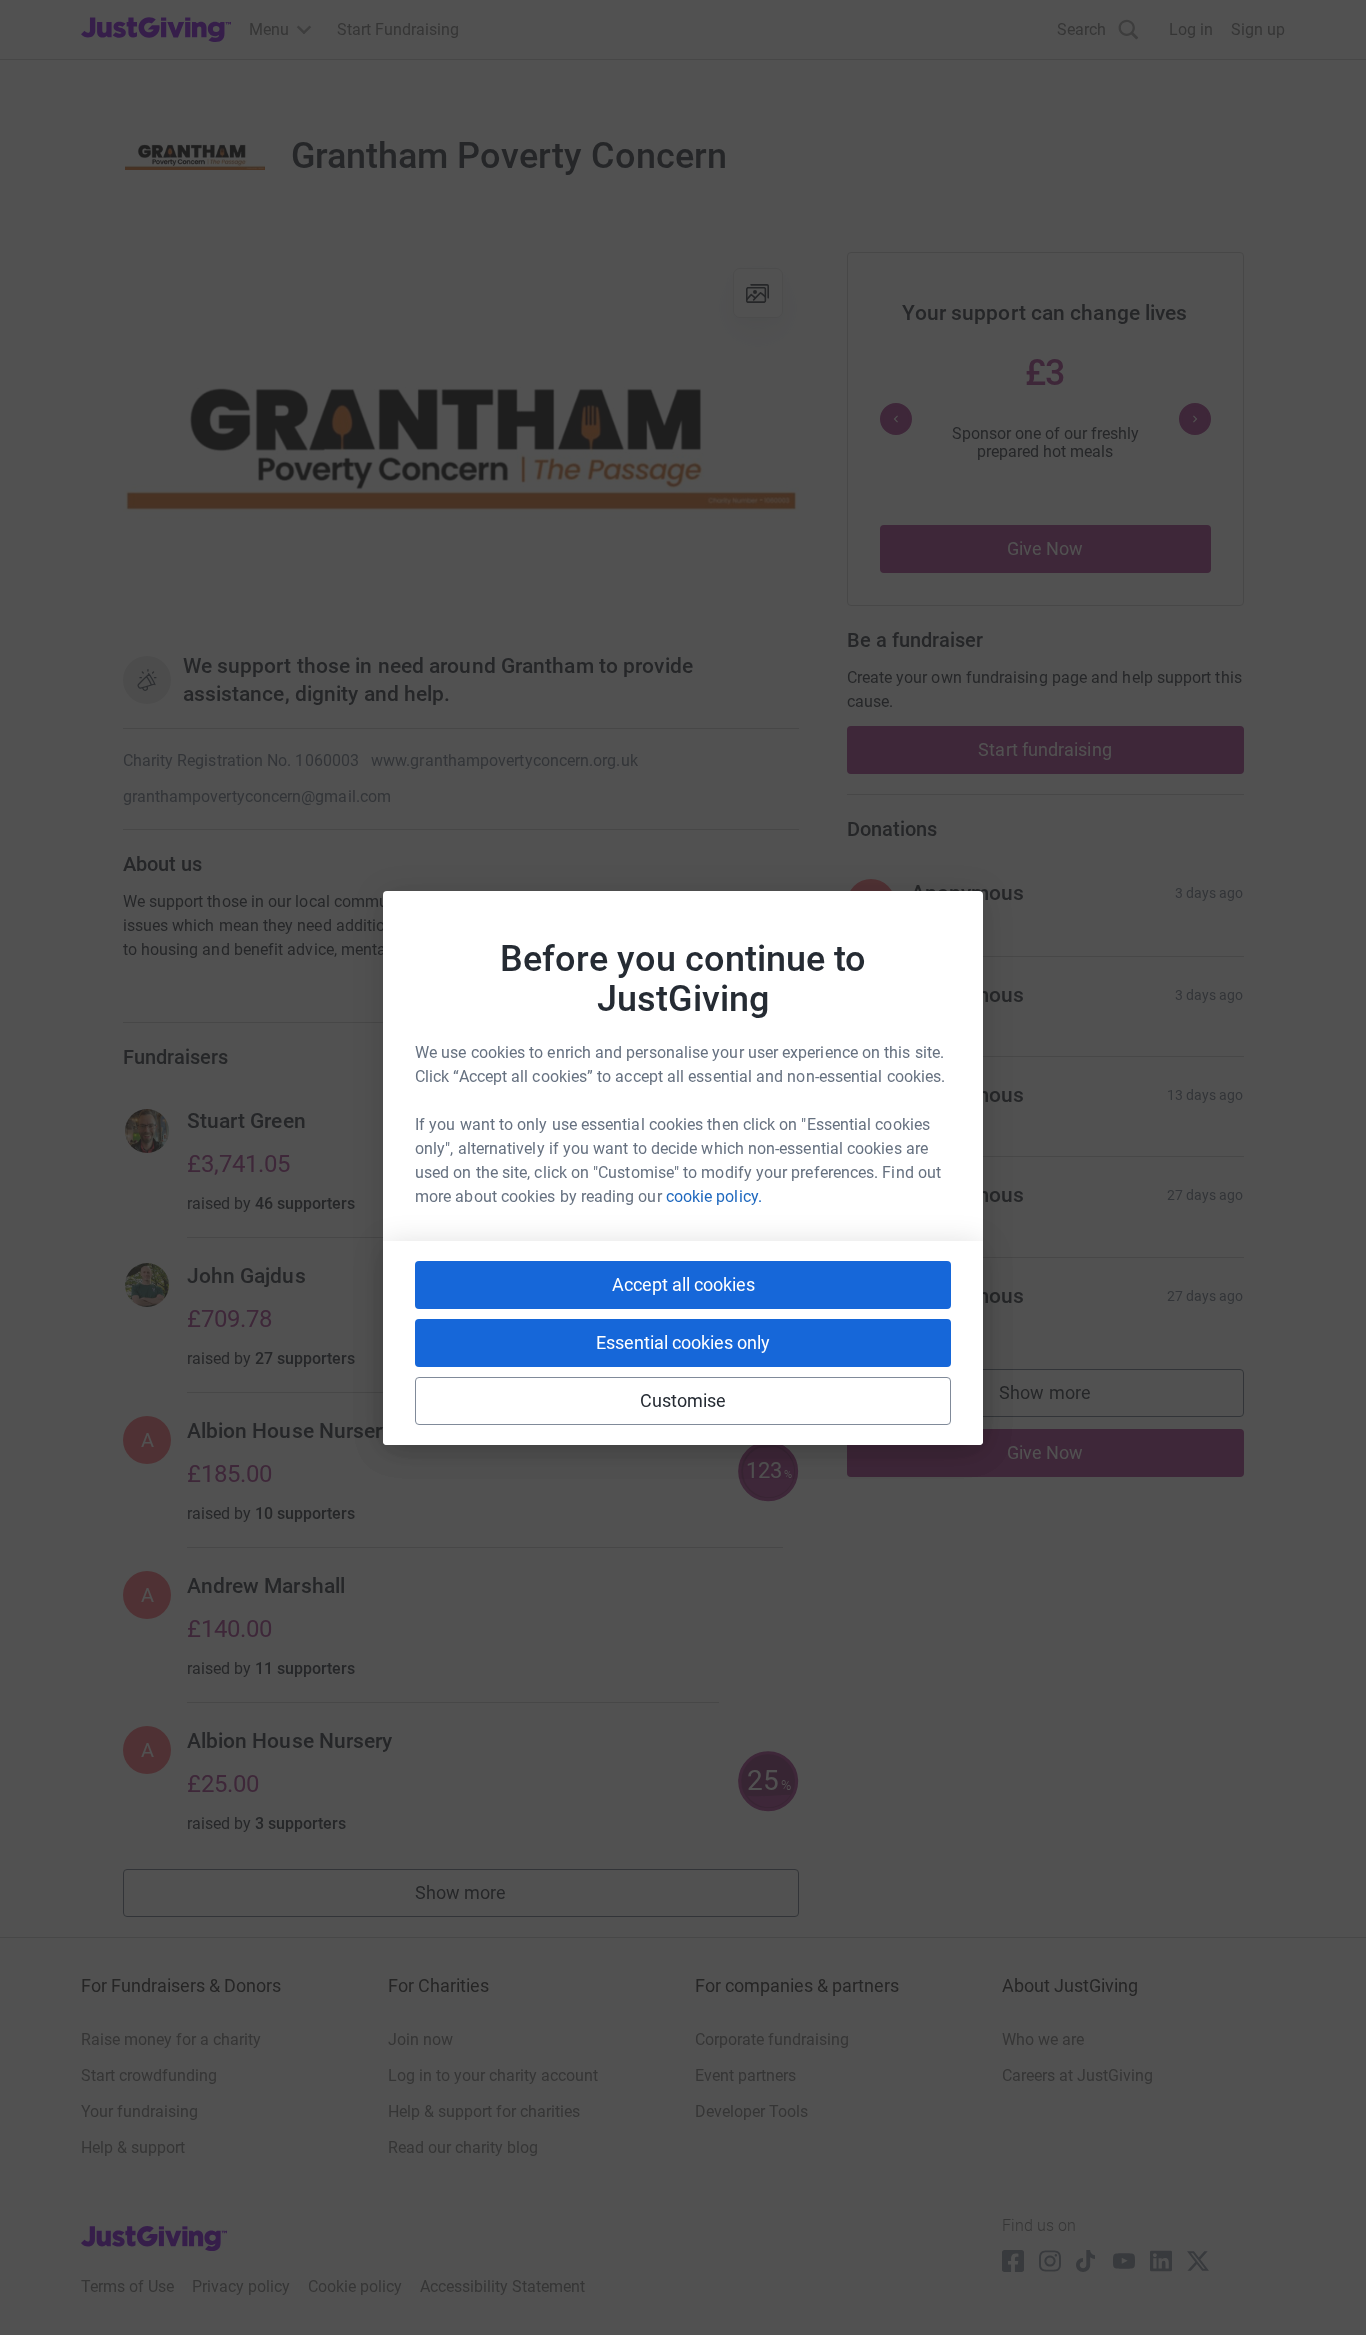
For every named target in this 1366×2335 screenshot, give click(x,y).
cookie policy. (714, 1196)
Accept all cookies (683, 1284)
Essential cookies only (683, 1342)
